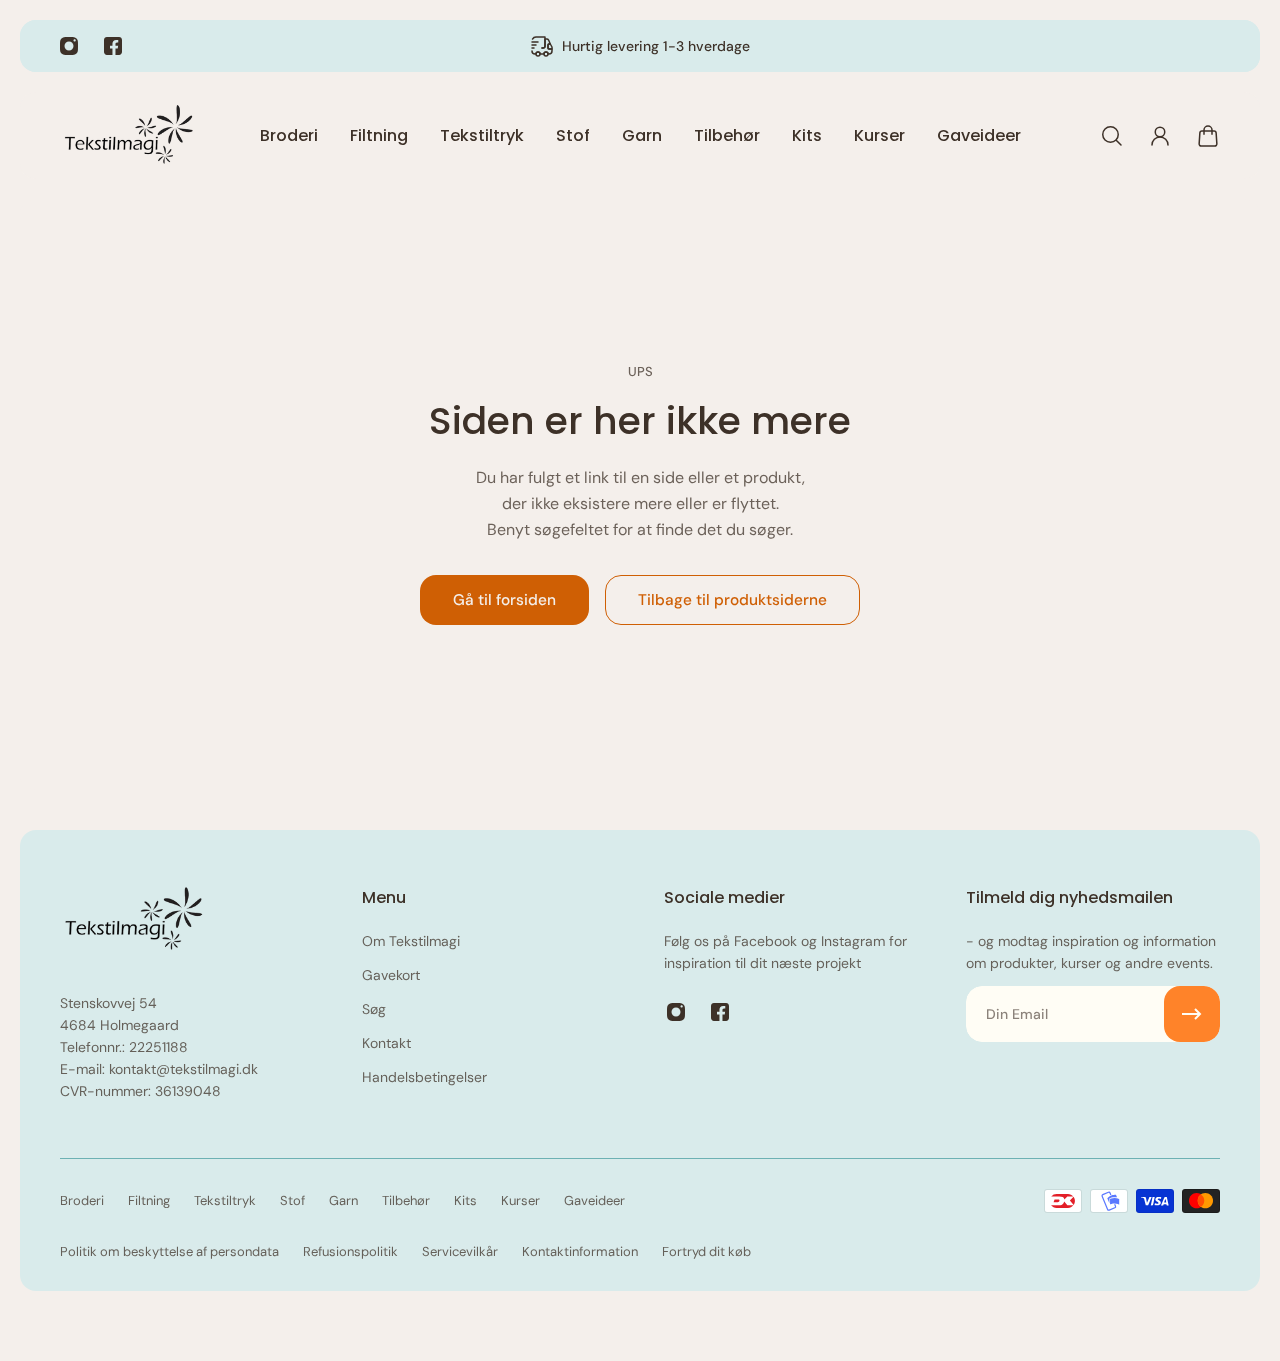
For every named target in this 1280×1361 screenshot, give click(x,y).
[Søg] (1112, 136)
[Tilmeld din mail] (1192, 1014)
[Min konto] (1160, 136)
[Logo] (130, 135)
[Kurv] (1208, 136)
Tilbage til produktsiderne (732, 600)
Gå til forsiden (504, 600)
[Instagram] (69, 46)
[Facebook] (113, 46)
